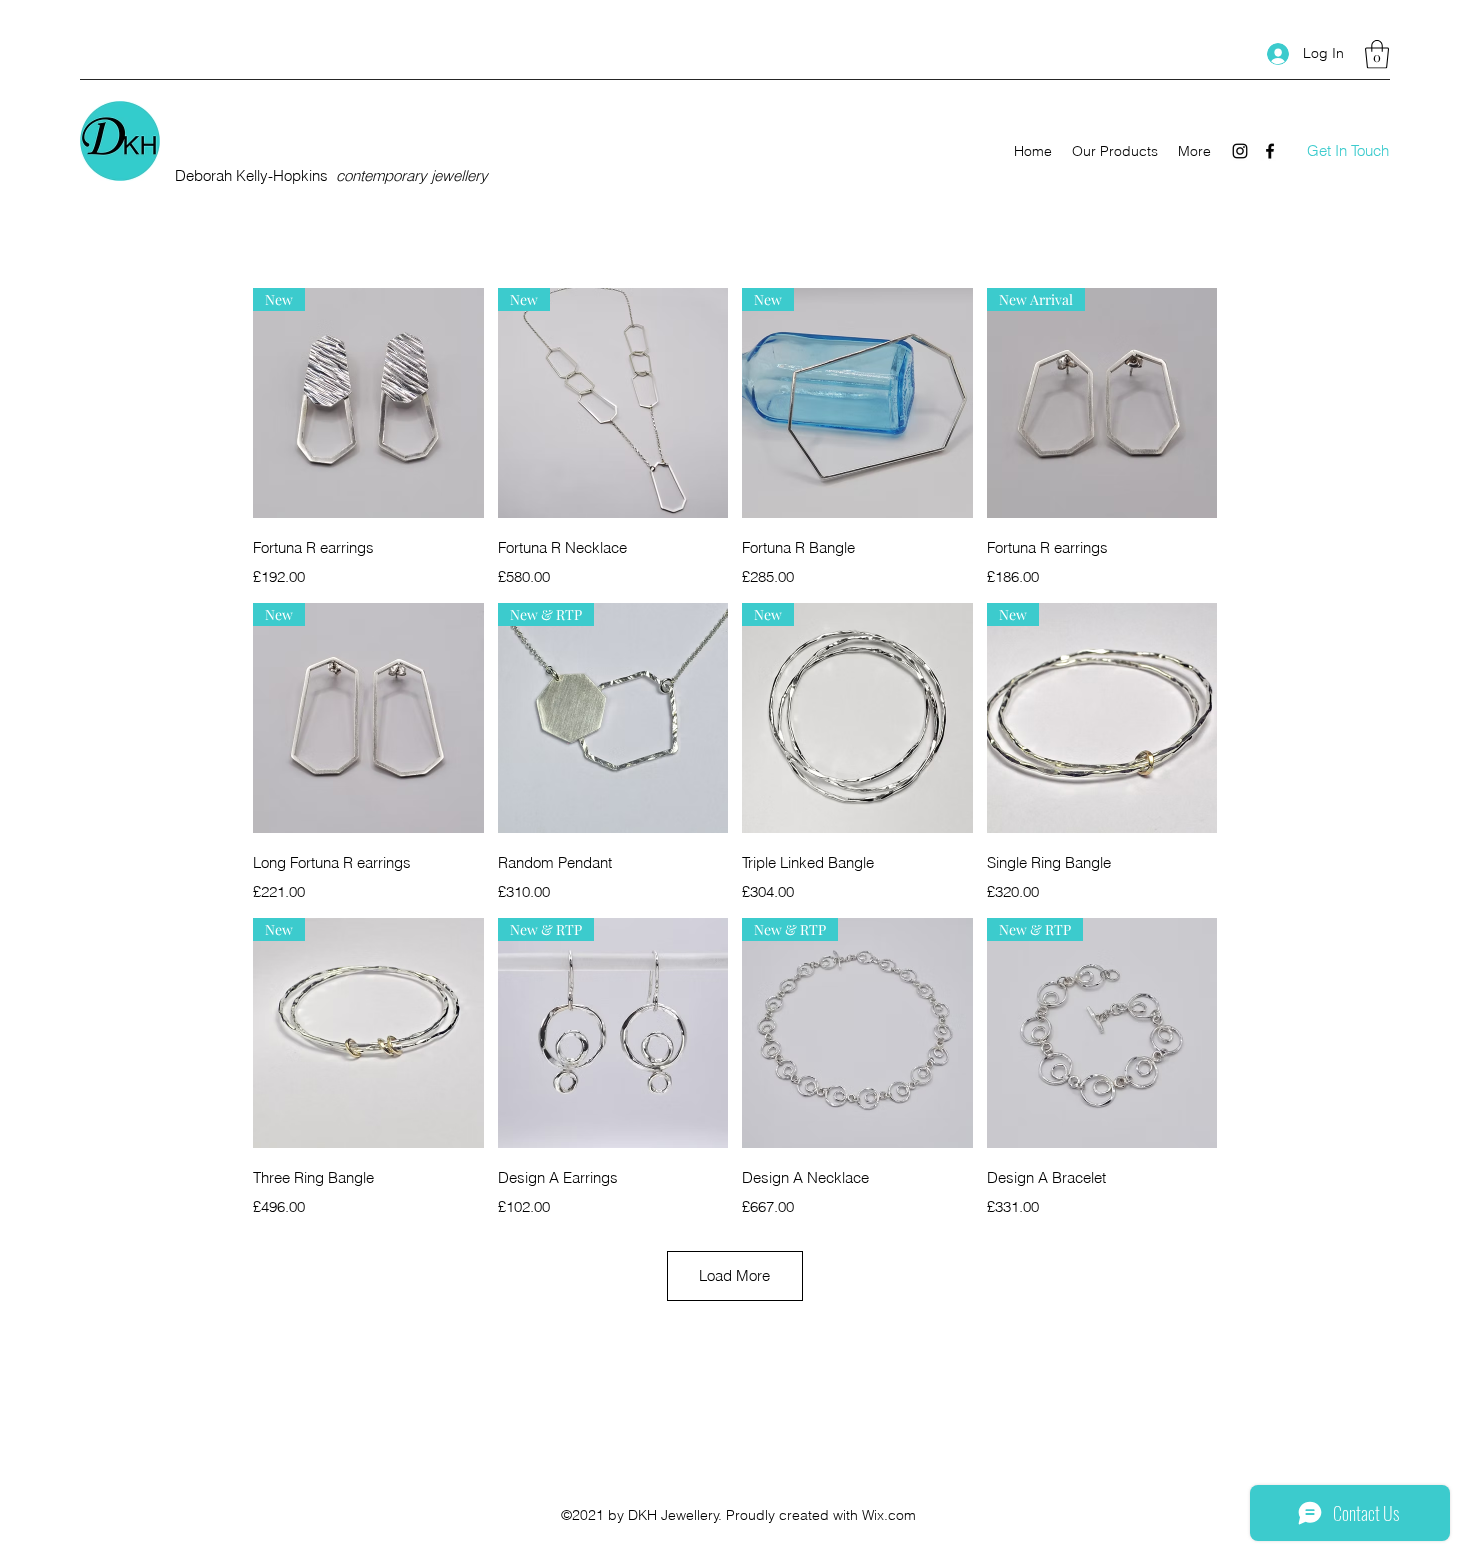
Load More (734, 1275)
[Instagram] (1240, 151)
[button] (1377, 54)
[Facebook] (1270, 151)
